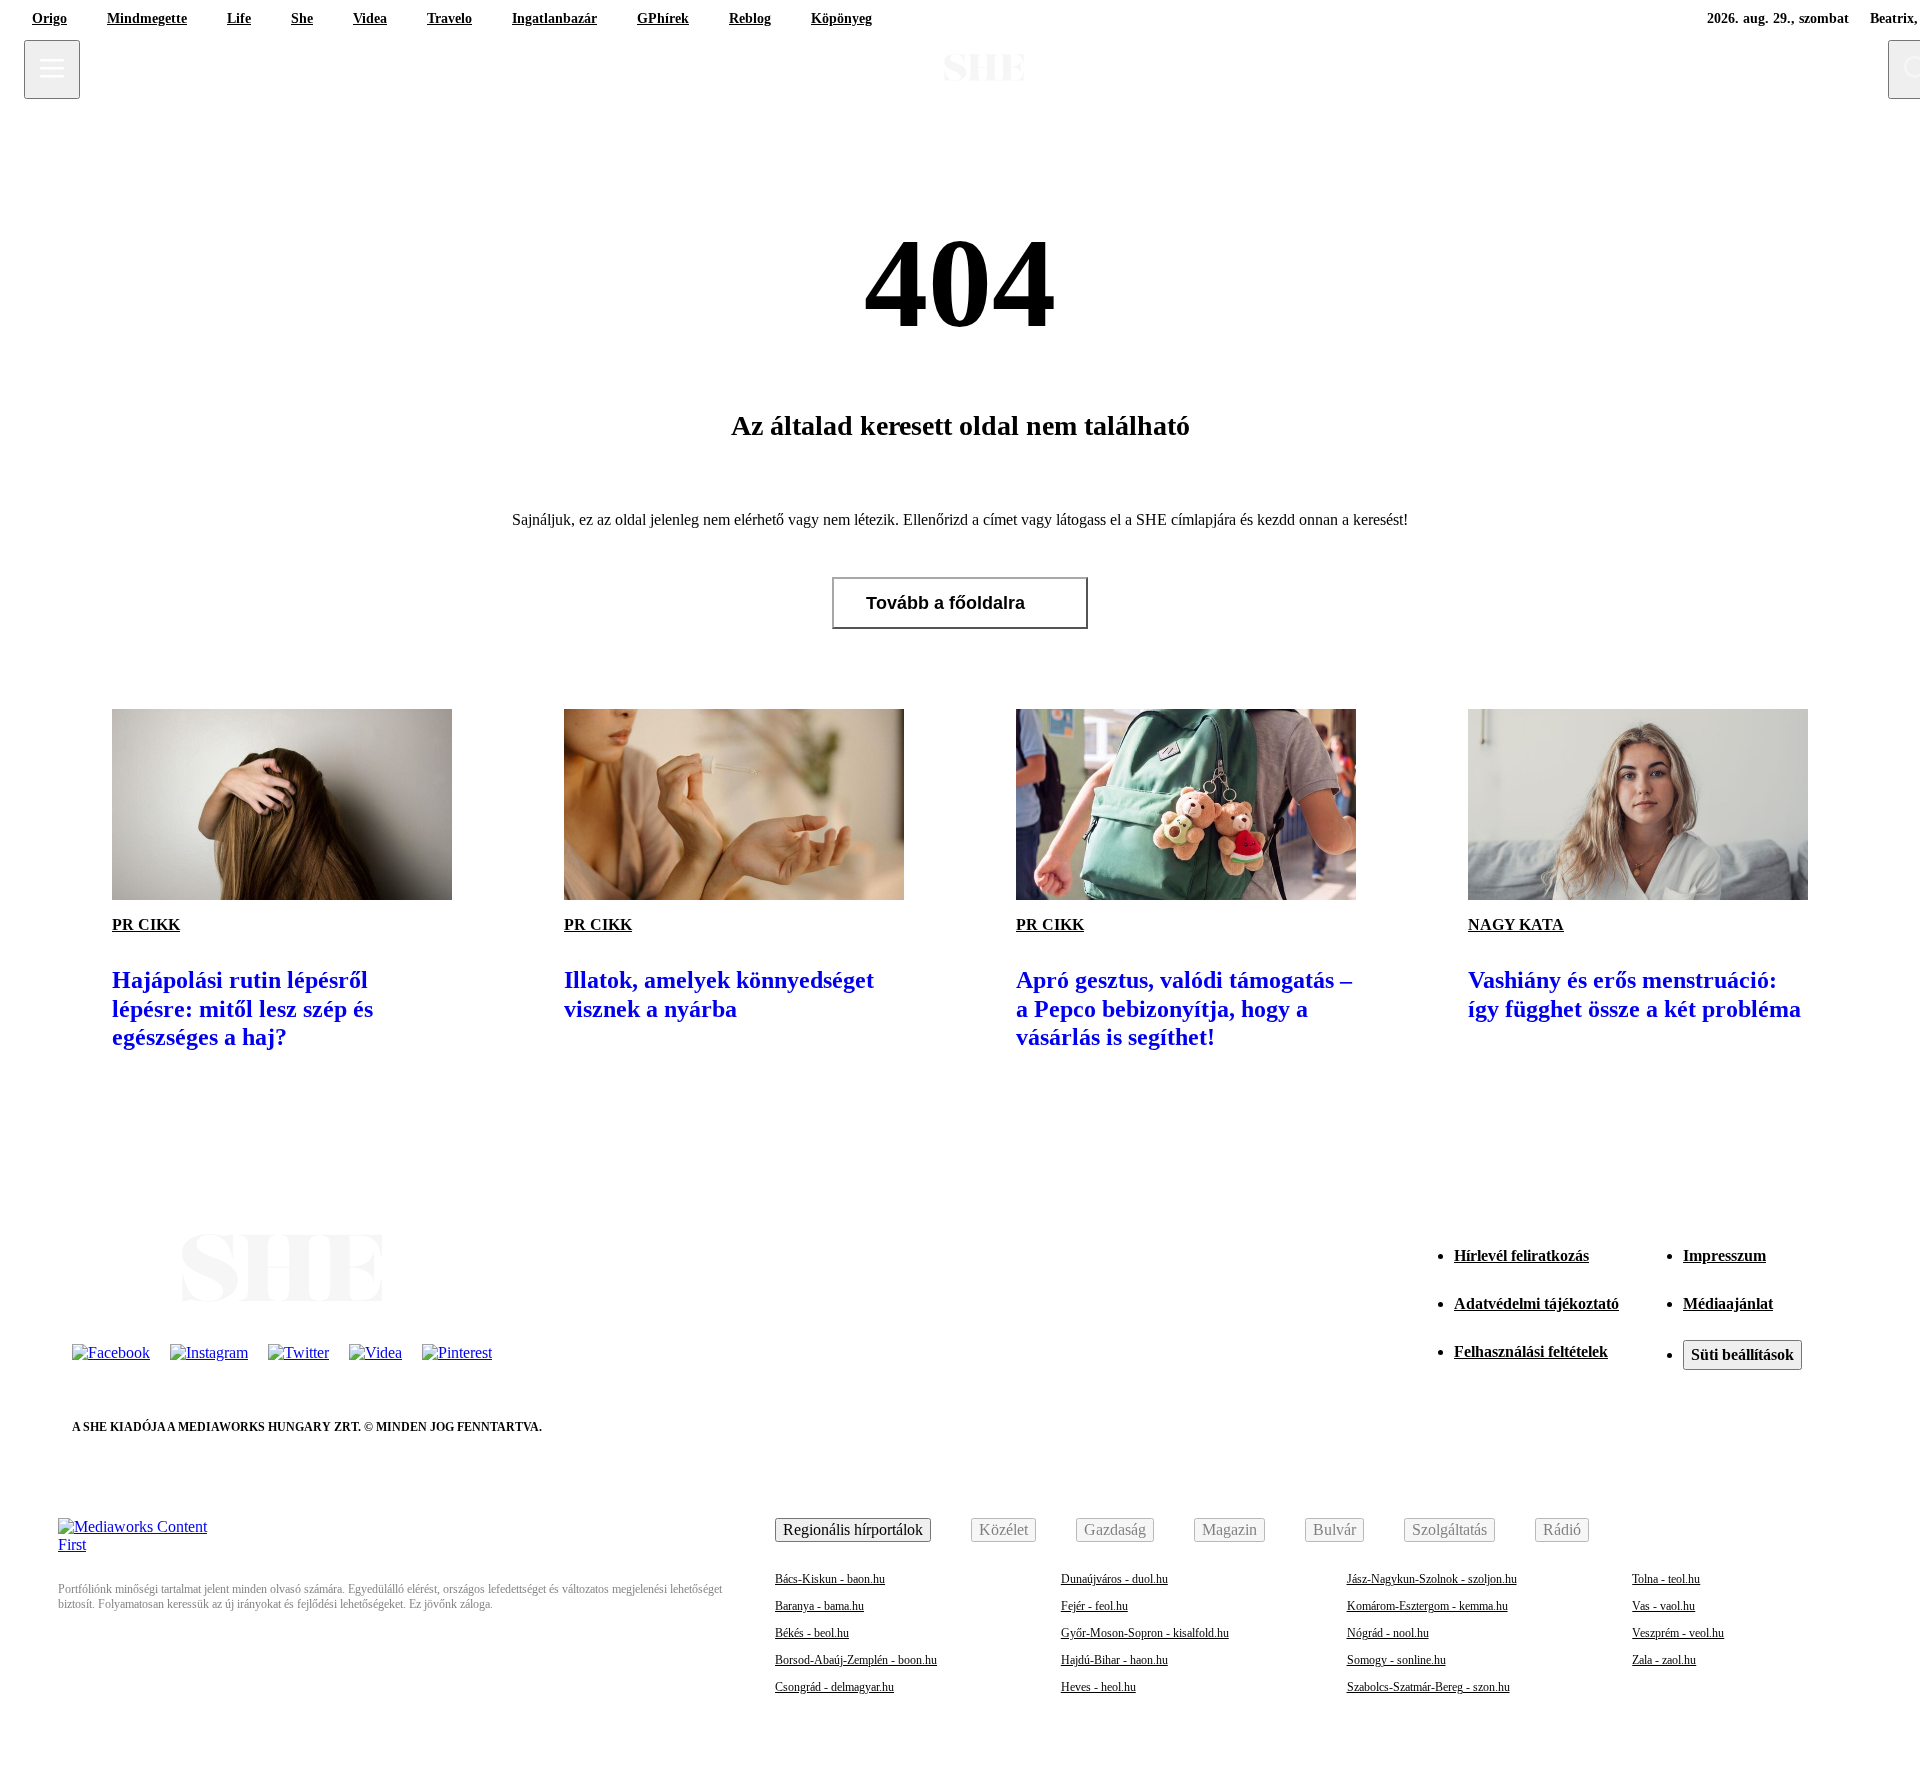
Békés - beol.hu (812, 1633)
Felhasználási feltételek (1531, 1351)
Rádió (1562, 1529)
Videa (370, 18)
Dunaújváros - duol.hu (1114, 1579)
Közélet (1003, 1529)
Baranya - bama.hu (819, 1606)
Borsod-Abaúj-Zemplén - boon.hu (856, 1660)
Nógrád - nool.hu (1388, 1633)
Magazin (1229, 1529)
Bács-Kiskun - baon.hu (830, 1579)
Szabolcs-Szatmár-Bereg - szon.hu (1428, 1687)
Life (239, 18)
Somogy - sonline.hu (1396, 1660)
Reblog (750, 18)
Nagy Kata (1516, 924)
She (302, 18)
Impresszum (1724, 1255)
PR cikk (146, 924)
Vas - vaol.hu (1663, 1606)
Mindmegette (147, 18)
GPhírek (663, 18)
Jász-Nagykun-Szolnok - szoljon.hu (1432, 1579)
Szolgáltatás (1449, 1529)
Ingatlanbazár (554, 18)
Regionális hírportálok (853, 1529)
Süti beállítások (1742, 1354)
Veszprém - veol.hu (1678, 1633)
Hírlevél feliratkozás (1521, 1255)
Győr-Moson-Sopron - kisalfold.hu (1145, 1633)
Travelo (449, 18)
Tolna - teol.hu (1666, 1579)
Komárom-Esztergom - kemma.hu (1427, 1606)
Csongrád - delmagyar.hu (834, 1687)
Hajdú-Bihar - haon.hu (1114, 1660)
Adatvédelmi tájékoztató (1536, 1303)
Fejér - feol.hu (1094, 1606)
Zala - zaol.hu (1664, 1660)
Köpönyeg (841, 18)
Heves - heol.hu (1098, 1687)
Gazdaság (1115, 1529)
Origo (49, 18)
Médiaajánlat (1728, 1303)
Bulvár (1334, 1529)
